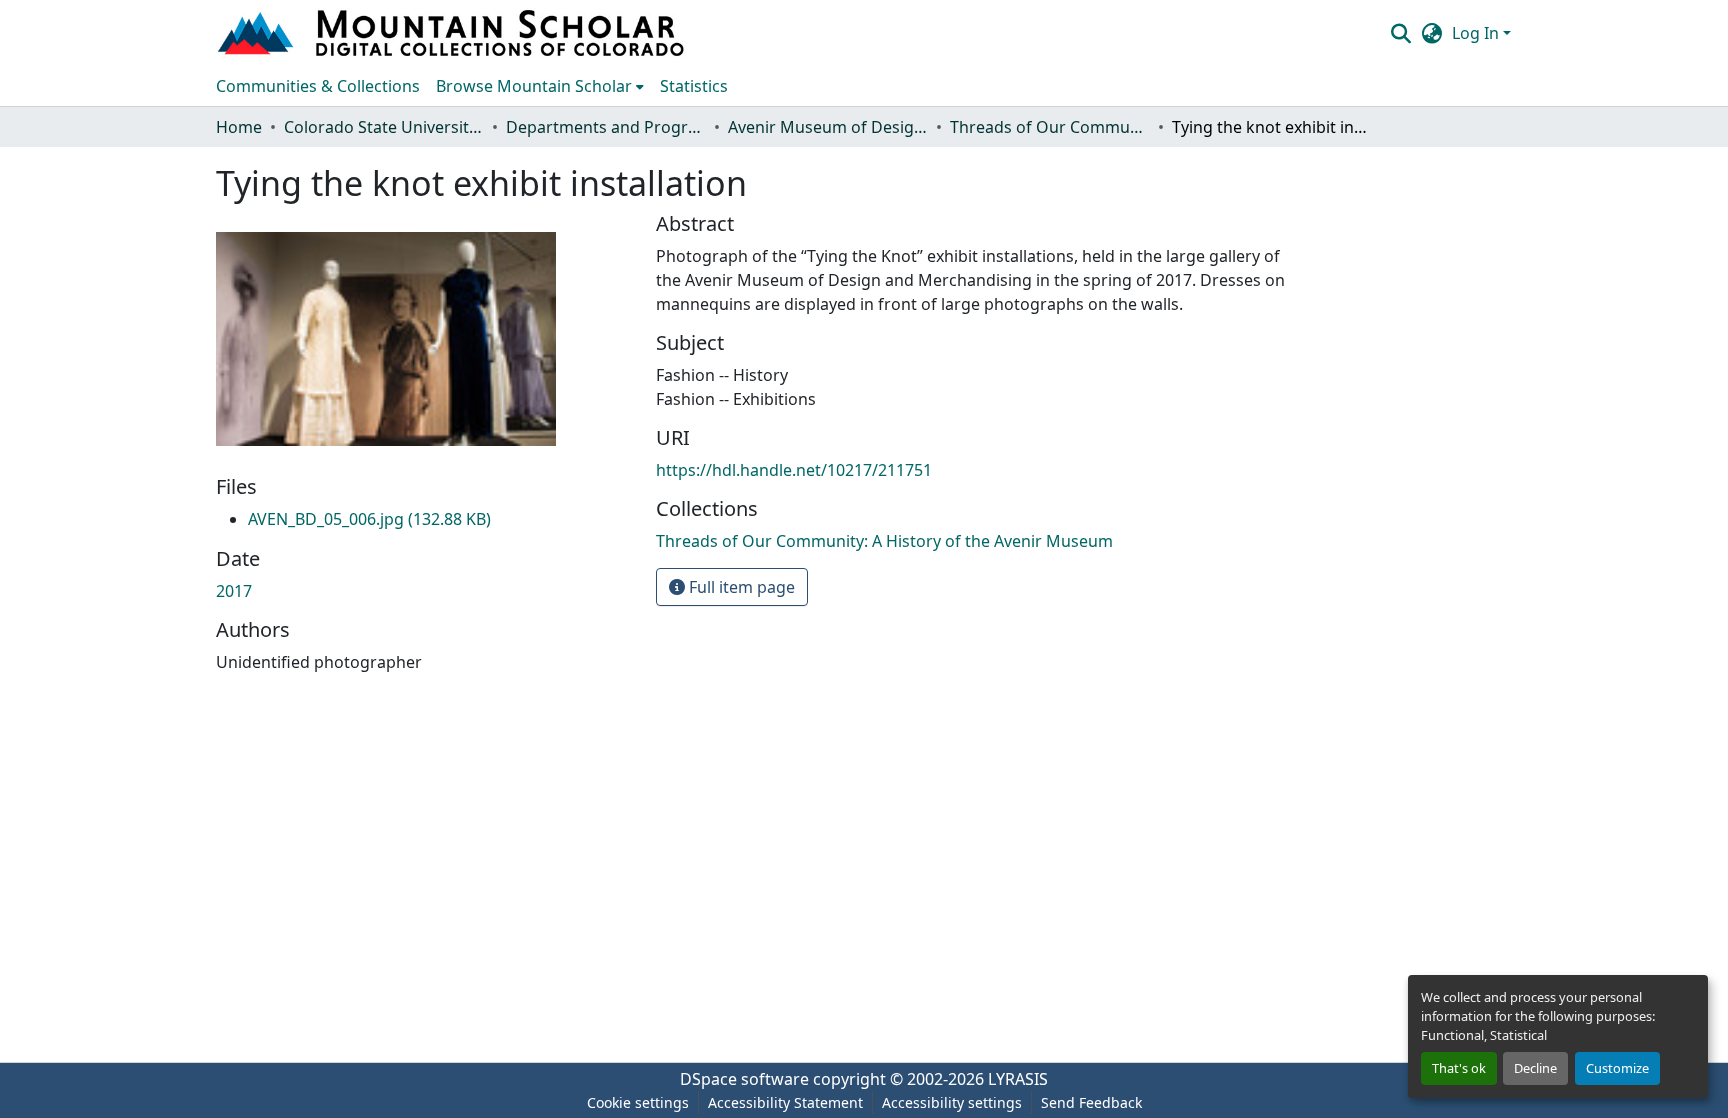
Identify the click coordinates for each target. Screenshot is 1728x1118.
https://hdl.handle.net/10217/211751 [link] (794, 470)
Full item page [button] (740, 587)
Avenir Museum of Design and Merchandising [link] (828, 127)
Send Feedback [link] (1091, 1102)
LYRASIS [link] (1018, 1079)
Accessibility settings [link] (952, 1102)
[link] (369, 519)
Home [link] (239, 127)
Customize (1617, 1068)
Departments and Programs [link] (606, 127)
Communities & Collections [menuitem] (318, 86)
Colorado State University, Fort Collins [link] (384, 127)
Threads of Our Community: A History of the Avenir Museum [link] (1050, 127)
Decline (1535, 1068)
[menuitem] (540, 86)
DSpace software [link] (744, 1079)
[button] (453, 33)
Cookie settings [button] (638, 1102)
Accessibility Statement (785, 1102)
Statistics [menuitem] (694, 86)
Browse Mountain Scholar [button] (534, 86)
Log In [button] (1477, 33)
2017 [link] (234, 591)
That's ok (1459, 1068)
